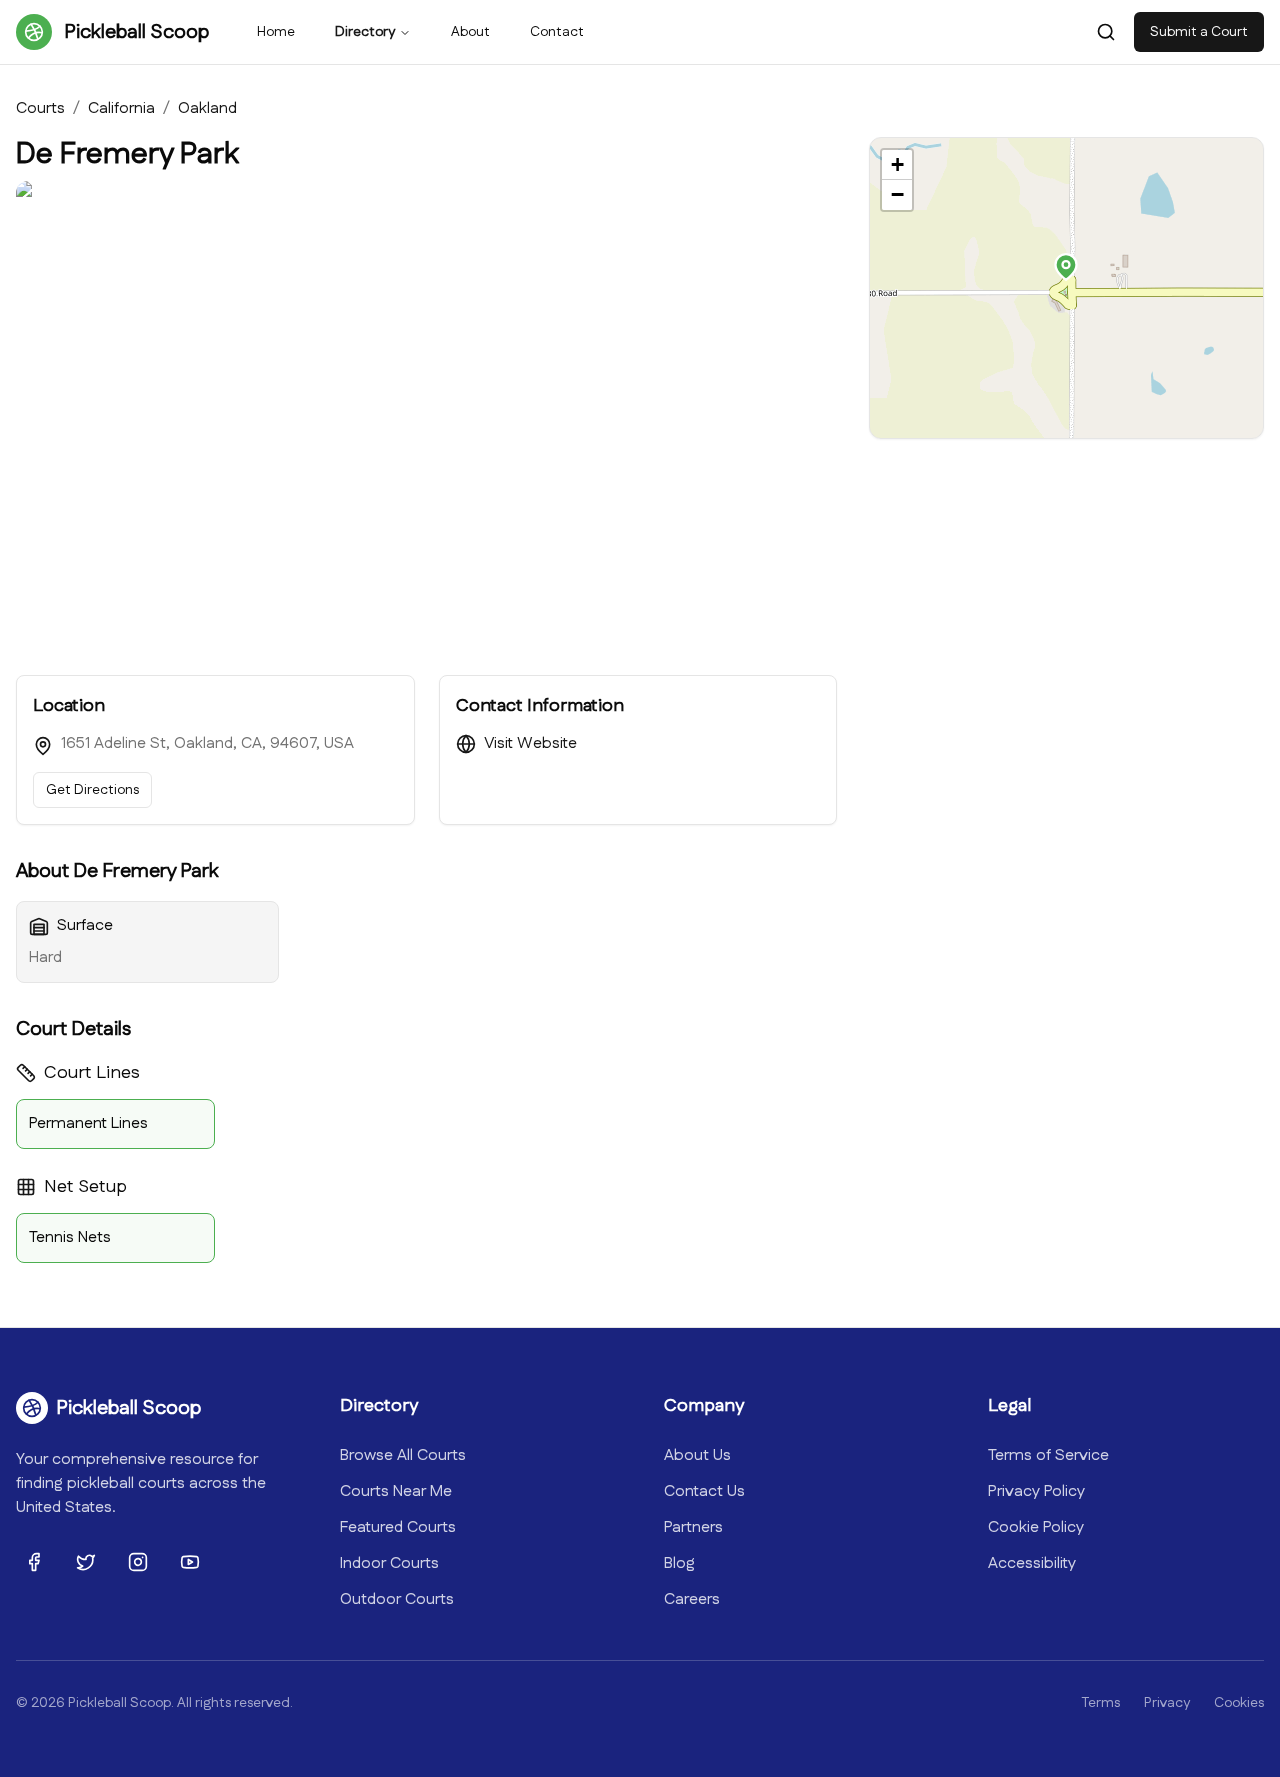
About (470, 32)
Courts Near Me (396, 1491)
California (121, 108)
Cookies (1239, 1703)
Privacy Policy (1036, 1491)
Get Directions (92, 790)
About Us (697, 1455)
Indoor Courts (389, 1563)
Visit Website (530, 743)
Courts (40, 108)
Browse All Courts (403, 1455)
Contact (557, 32)
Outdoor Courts (397, 1599)
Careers (692, 1599)
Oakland (207, 108)
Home (276, 32)
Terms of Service (1048, 1455)
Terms (1100, 1703)
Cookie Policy (1036, 1527)
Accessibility (1032, 1563)
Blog (679, 1563)
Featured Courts (398, 1527)
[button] (1066, 267)
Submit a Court (1199, 32)
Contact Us (704, 1491)
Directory (365, 32)
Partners (693, 1527)
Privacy (1167, 1703)
